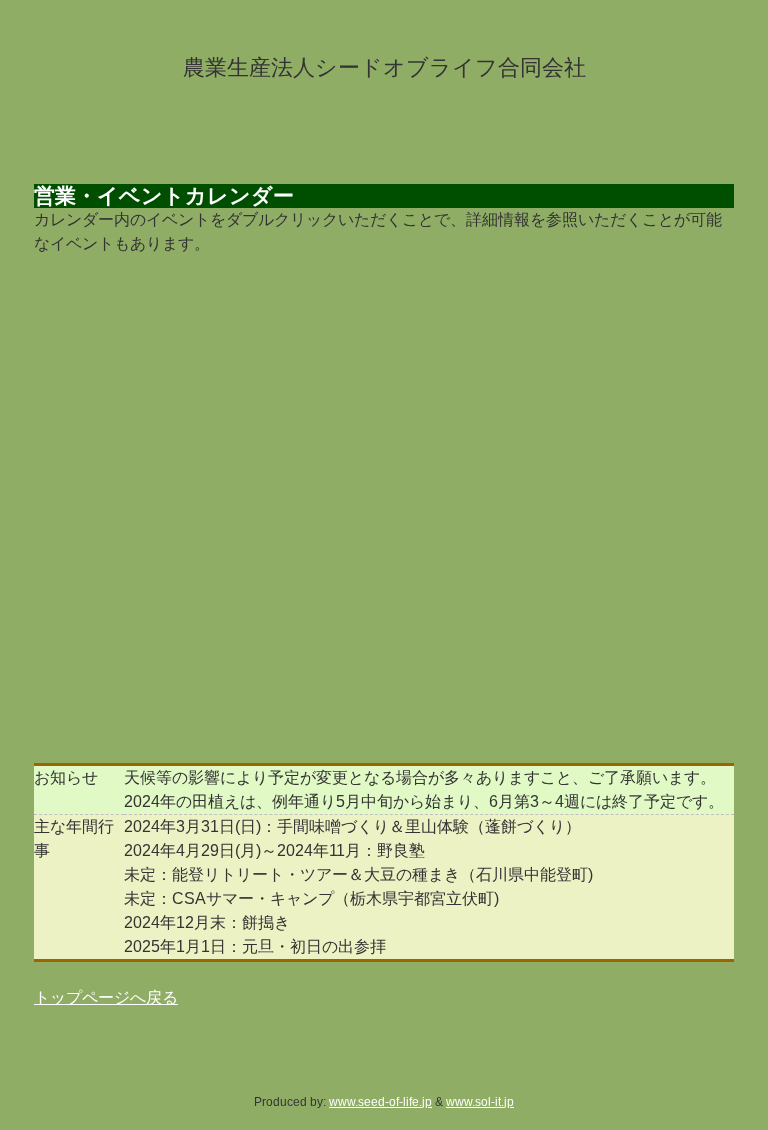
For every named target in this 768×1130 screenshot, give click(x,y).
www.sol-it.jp (480, 1102)
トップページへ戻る (106, 997)
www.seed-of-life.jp (380, 1102)
